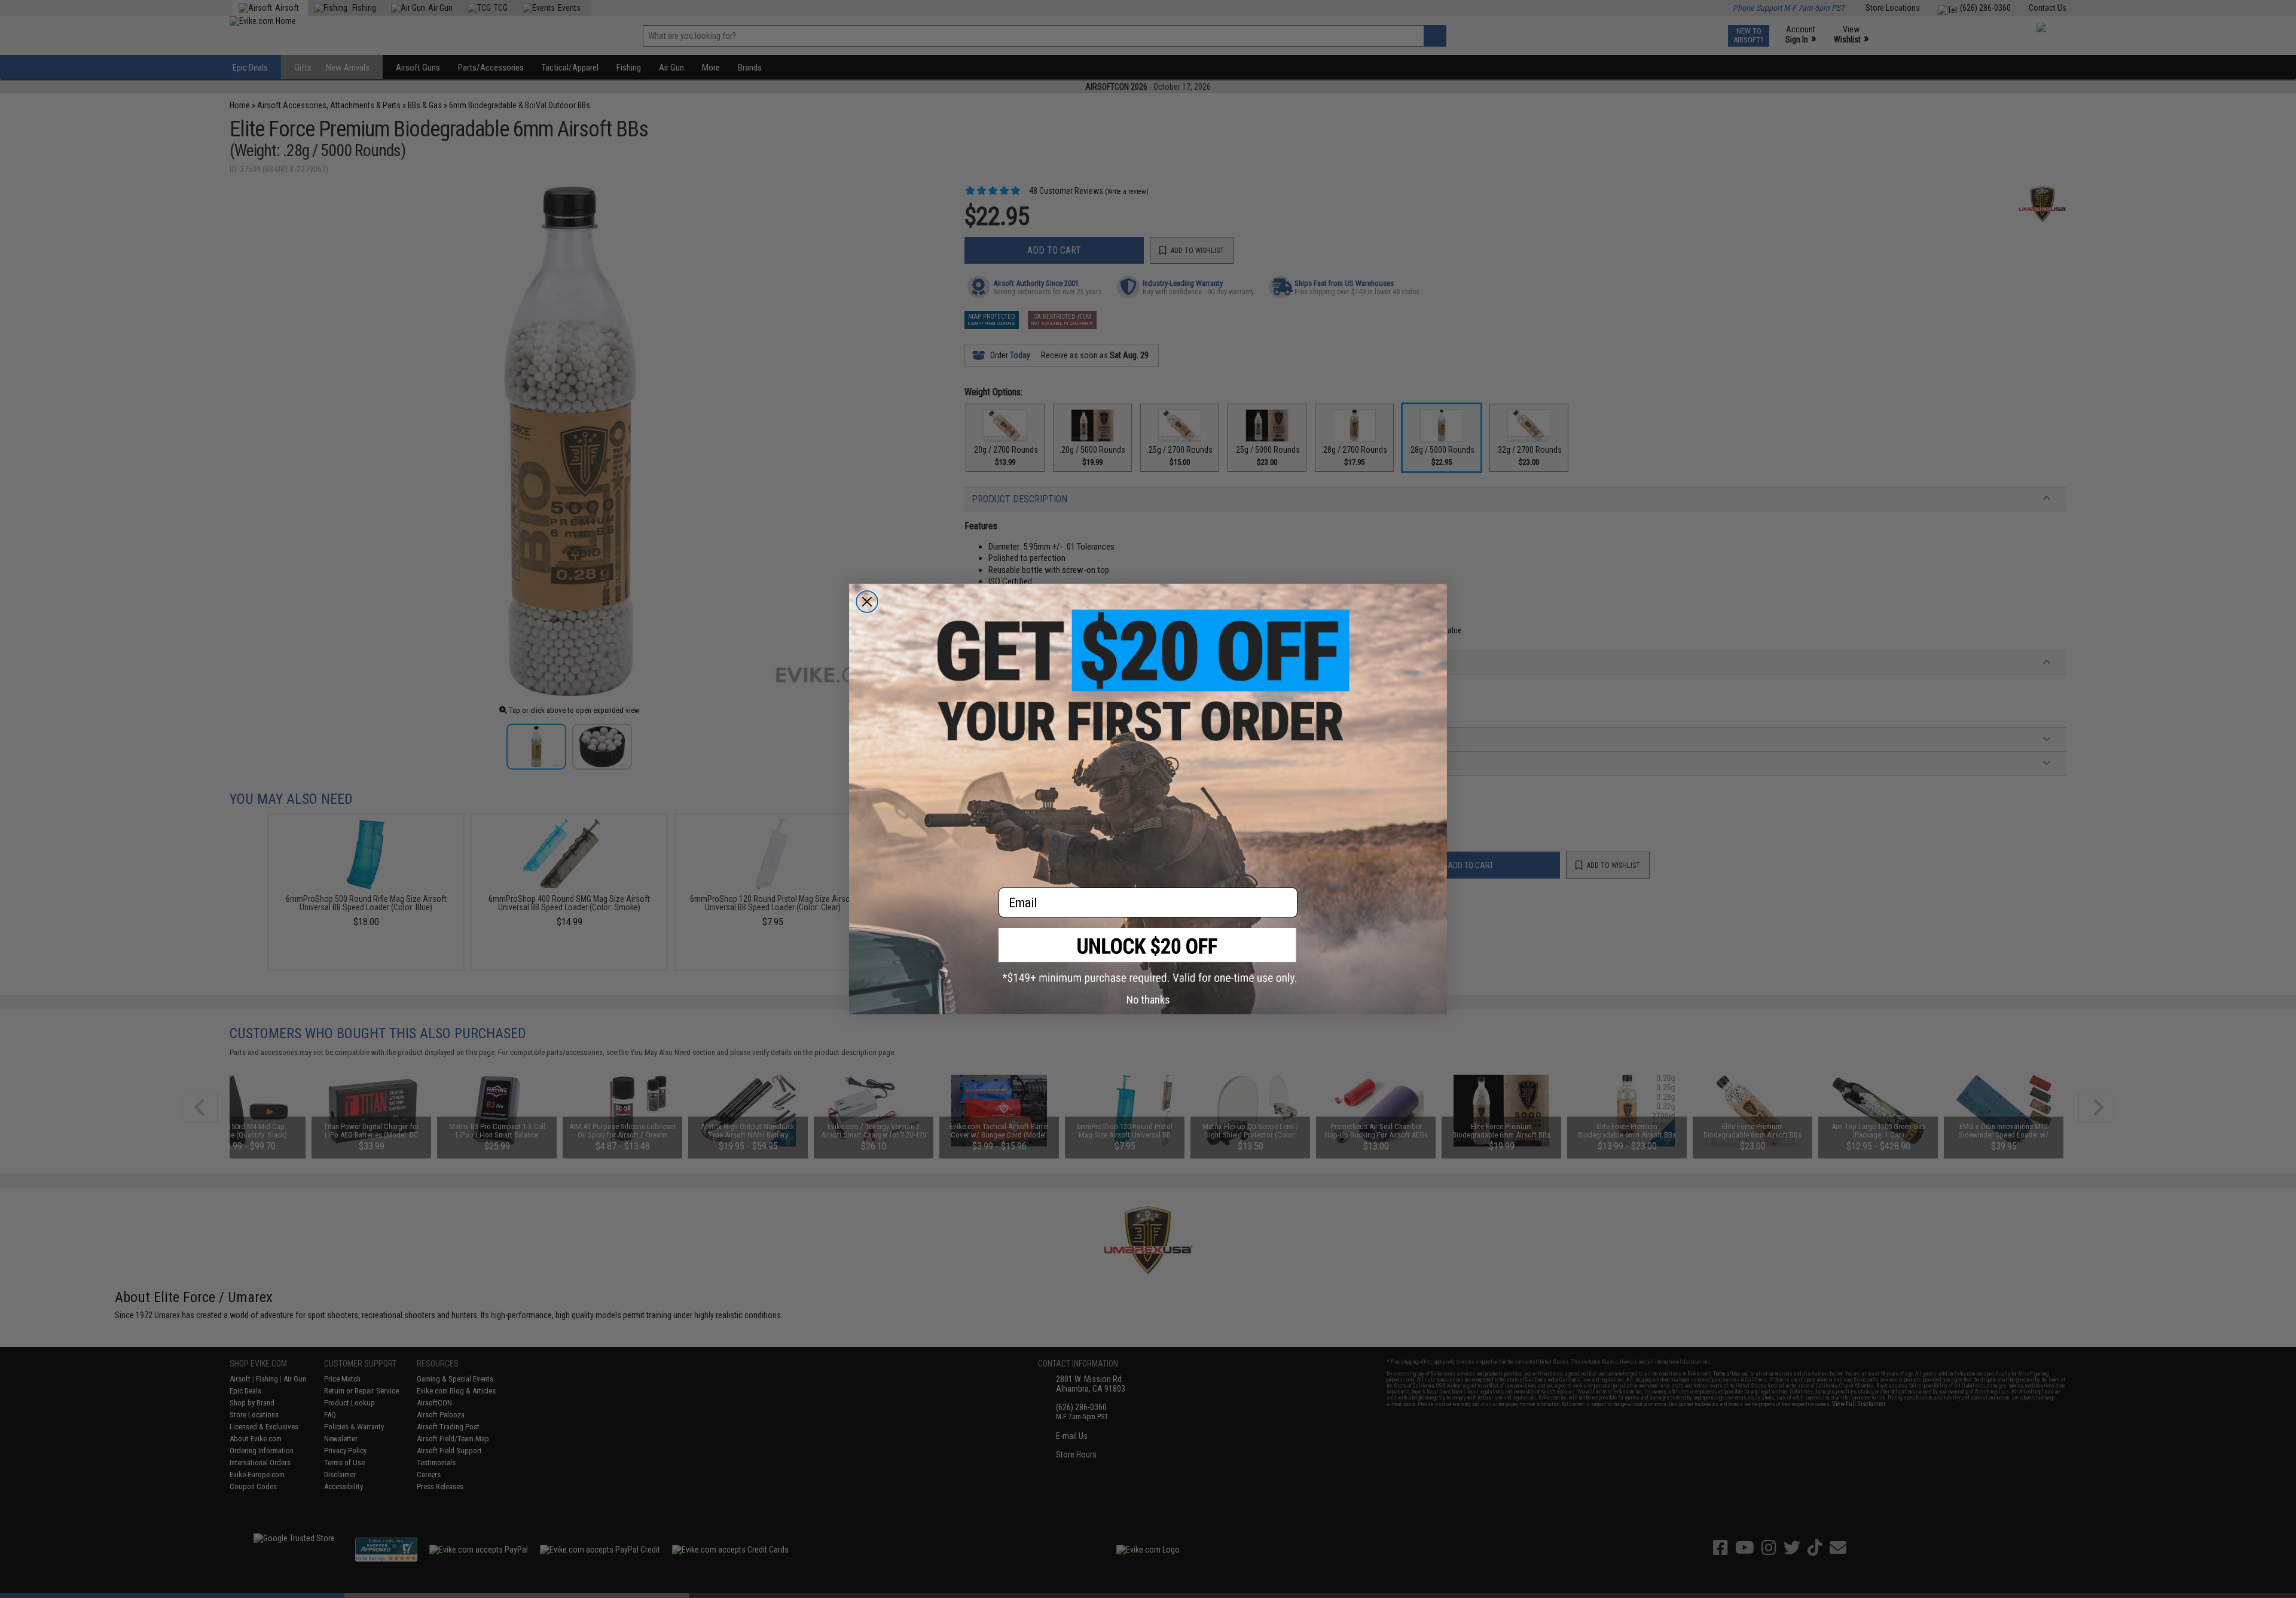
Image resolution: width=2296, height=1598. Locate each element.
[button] (1148, 956)
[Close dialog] (867, 602)
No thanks (1148, 1000)
